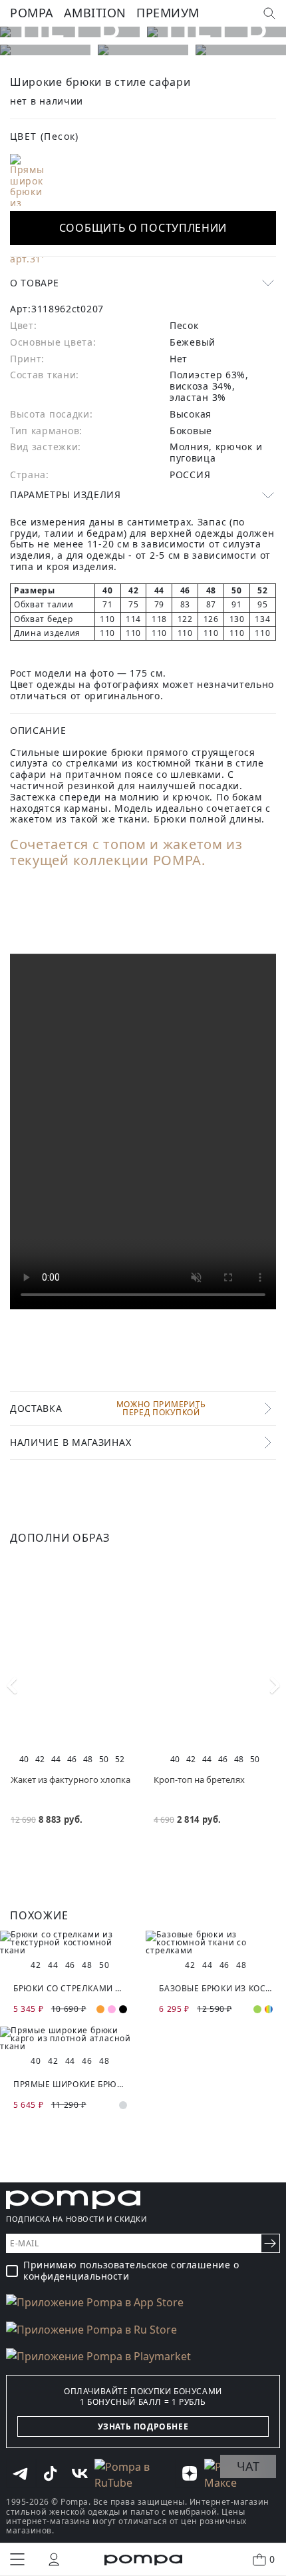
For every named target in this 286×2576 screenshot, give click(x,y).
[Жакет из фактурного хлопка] (71, 1654)
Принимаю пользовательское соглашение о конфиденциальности (131, 2271)
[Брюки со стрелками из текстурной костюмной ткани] (70, 1943)
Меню (17, 2559)
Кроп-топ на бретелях (199, 1779)
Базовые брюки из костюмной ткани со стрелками (216, 1988)
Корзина (272, 2559)
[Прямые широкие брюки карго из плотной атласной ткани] (70, 2039)
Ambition (95, 13)
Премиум (168, 13)
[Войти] (54, 2559)
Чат (248, 2466)
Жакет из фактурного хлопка (71, 1779)
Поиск (269, 13)
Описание (38, 730)
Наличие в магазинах (71, 1442)
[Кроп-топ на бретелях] (214, 1654)
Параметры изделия (66, 494)
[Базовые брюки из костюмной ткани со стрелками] (216, 1943)
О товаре (35, 283)
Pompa (32, 13)
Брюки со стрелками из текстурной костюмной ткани (70, 1988)
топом (125, 844)
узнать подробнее (143, 2426)
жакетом (193, 844)
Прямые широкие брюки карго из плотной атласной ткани (70, 2084)
